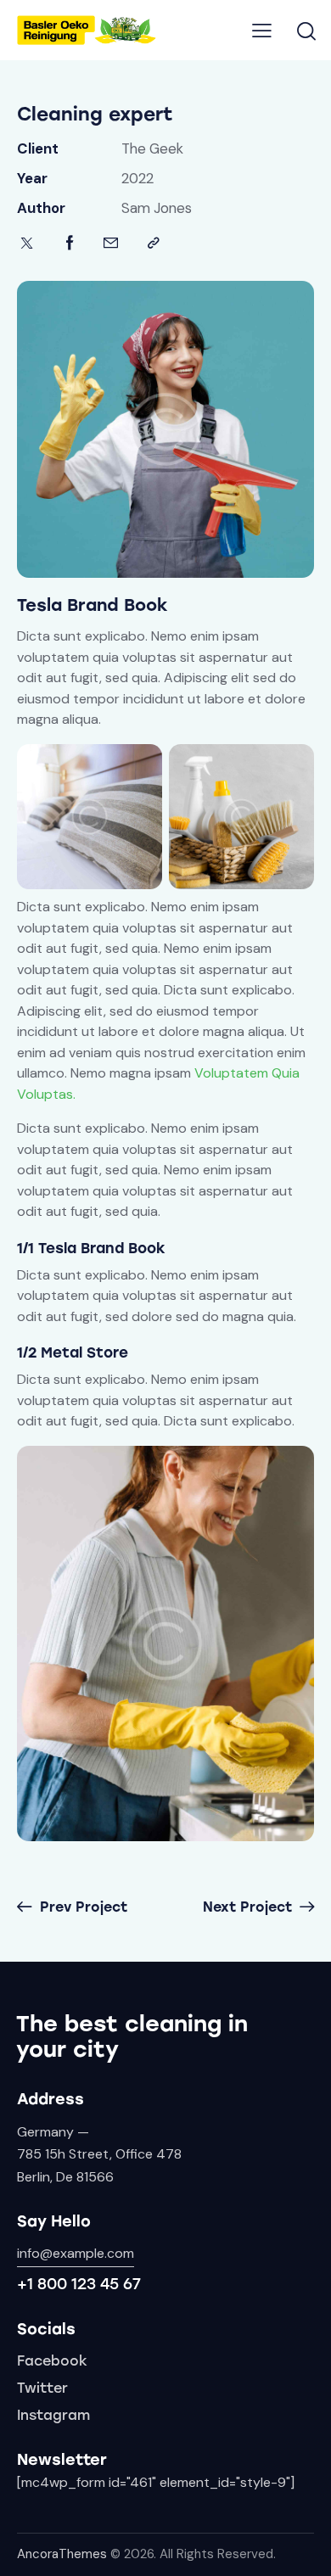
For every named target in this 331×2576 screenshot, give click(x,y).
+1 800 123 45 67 (79, 2284)
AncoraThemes (62, 2554)
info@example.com (76, 2253)
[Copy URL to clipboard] (154, 243)
